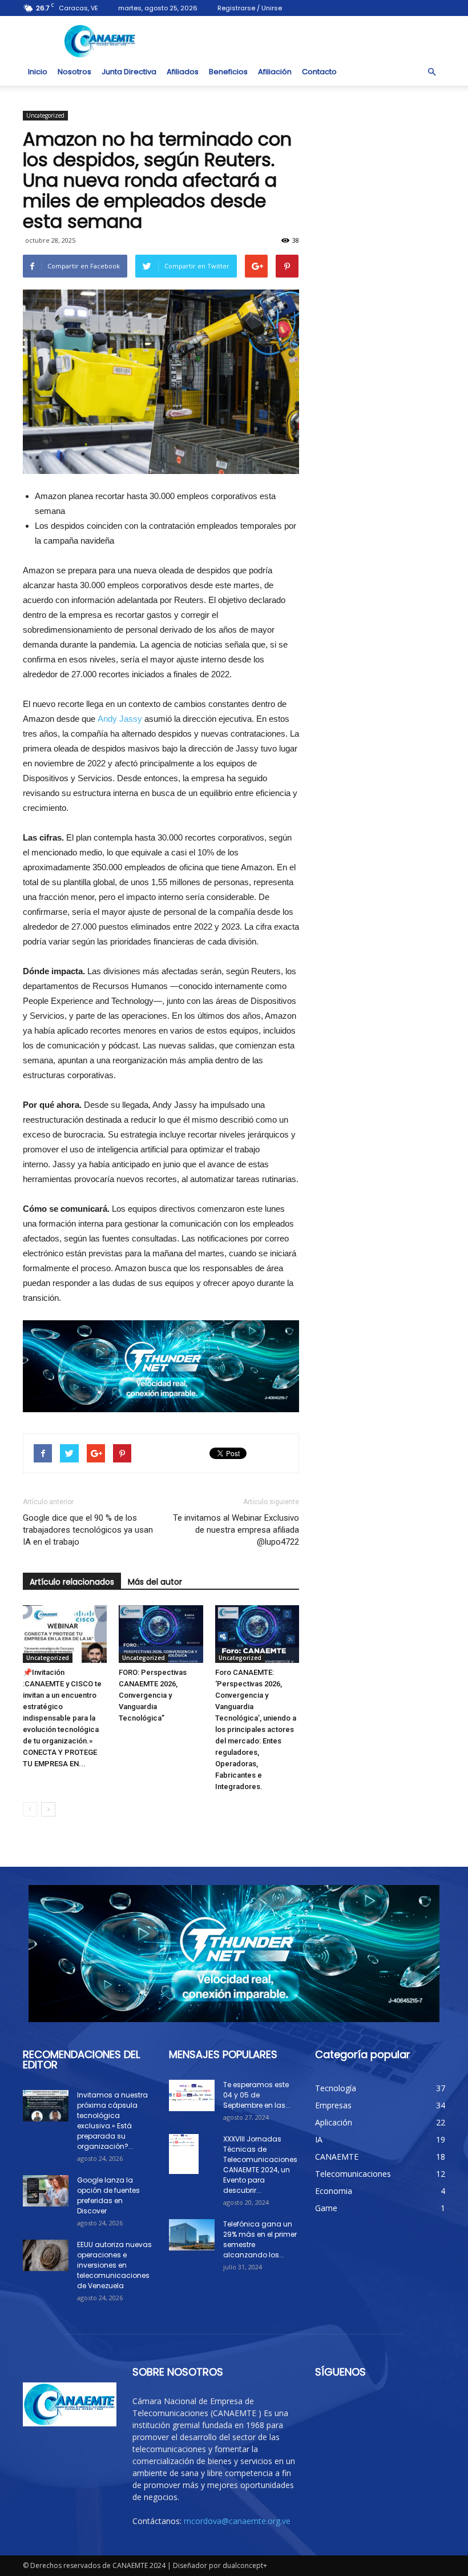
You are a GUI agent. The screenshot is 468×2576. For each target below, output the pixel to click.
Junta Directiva (129, 72)
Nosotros (74, 72)
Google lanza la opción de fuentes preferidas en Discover (108, 2195)
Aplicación (334, 2122)
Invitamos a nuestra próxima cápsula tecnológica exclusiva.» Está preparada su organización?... (112, 2121)
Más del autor (155, 1582)
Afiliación (275, 72)
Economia (334, 2191)
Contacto (319, 72)
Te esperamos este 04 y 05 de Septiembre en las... (257, 2095)
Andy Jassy (120, 719)
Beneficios (228, 72)
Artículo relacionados (72, 1582)
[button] (431, 72)
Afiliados (183, 72)
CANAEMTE (337, 2157)
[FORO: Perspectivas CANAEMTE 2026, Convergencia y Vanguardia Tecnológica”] (161, 1634)
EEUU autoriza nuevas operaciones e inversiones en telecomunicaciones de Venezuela (114, 2265)
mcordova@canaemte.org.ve (237, 2521)
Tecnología (336, 2088)
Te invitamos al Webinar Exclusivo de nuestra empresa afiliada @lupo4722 (236, 1530)
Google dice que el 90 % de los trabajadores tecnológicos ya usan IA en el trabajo (88, 1530)
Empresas (333, 2105)
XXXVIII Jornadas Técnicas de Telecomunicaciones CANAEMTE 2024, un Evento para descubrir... (260, 2165)
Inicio (38, 72)
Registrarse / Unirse (250, 8)
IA (319, 2139)
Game (326, 2208)
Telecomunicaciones (353, 2174)
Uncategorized (45, 115)
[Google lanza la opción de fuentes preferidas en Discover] (46, 2191)
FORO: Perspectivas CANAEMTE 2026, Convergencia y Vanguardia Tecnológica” (153, 1695)
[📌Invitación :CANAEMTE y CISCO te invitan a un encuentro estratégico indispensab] (65, 1634)
